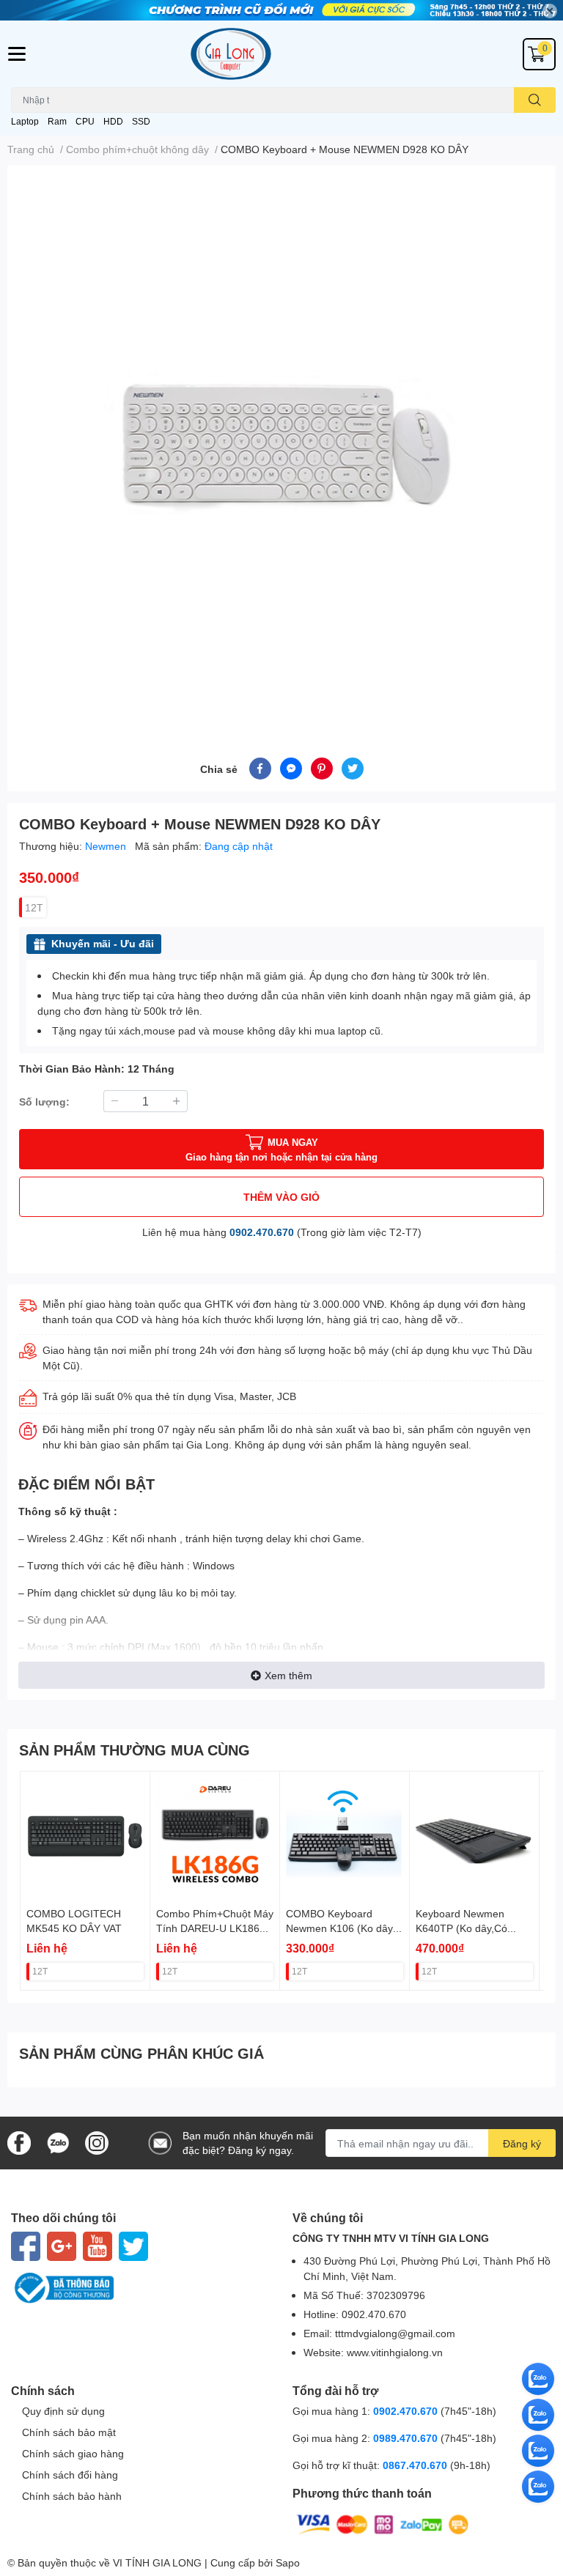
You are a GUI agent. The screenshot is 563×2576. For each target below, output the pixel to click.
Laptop (25, 121)
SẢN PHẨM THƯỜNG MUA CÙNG (135, 1750)
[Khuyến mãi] (281, 10)
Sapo (288, 2562)
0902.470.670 (262, 1232)
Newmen (107, 846)
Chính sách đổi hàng (70, 2475)
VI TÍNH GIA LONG (157, 2562)
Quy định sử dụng (63, 2411)
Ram (57, 121)
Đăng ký (522, 2143)
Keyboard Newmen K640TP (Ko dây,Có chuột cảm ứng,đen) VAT (473, 1928)
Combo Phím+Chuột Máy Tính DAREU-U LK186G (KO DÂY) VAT (215, 1928)
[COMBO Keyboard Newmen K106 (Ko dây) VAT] (345, 1836)
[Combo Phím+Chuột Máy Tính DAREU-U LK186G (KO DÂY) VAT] (215, 1836)
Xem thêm (288, 1675)
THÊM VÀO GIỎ (281, 1197)
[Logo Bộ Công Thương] (141, 2288)
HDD (113, 121)
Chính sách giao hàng (73, 2453)
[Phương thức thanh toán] (383, 2524)
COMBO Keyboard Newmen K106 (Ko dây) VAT (341, 1928)
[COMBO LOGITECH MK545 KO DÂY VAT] (85, 1836)
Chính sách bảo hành (72, 2496)
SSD (141, 121)
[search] (535, 100)
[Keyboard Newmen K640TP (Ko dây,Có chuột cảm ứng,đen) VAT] (474, 1836)
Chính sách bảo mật (69, 2432)
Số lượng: (44, 1102)
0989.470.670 (407, 2438)
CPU (85, 121)
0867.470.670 (416, 2465)
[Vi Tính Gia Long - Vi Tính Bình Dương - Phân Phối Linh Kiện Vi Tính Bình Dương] (281, 54)
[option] (281, 444)
